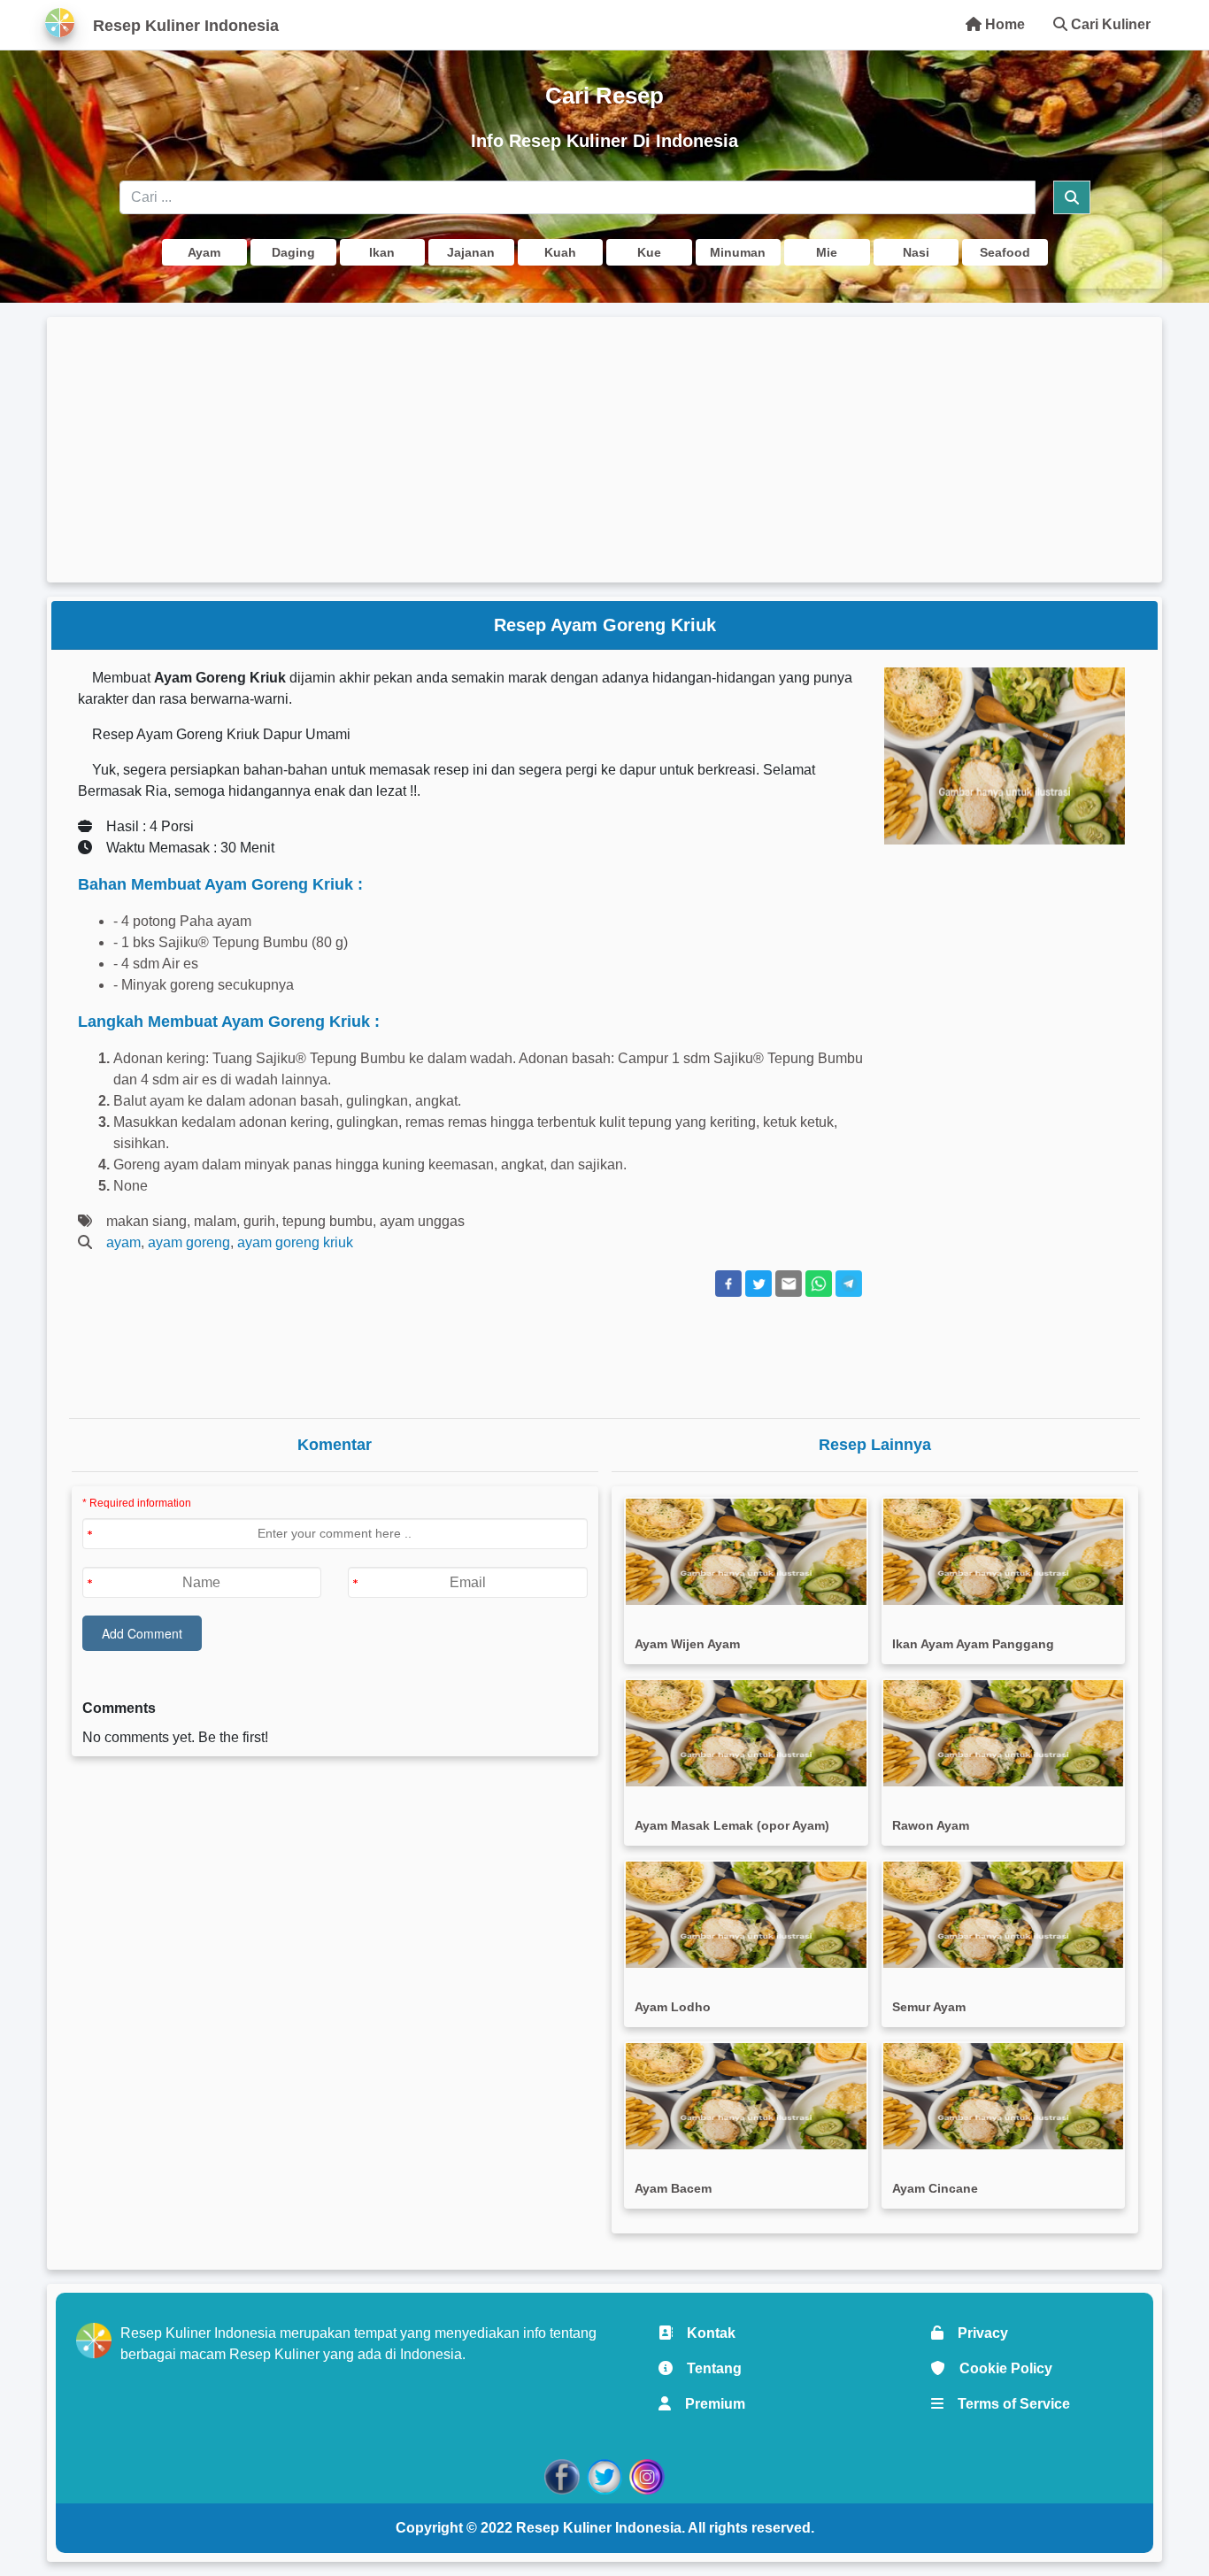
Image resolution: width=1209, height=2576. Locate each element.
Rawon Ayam (931, 1825)
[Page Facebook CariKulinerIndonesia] (562, 2476)
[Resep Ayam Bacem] (746, 2096)
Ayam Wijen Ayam (687, 1644)
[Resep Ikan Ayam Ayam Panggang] (1004, 1552)
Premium (708, 2404)
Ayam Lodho (673, 2007)
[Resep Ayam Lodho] (746, 1915)
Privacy (976, 2333)
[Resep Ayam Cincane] (1004, 2096)
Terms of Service (1007, 2404)
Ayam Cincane (935, 2188)
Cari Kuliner (1109, 24)
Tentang (707, 2368)
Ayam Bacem (673, 2188)
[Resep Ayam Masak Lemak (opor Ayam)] (746, 1733)
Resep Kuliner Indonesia (599, 2528)
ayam (123, 1242)
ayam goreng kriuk (295, 1242)
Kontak (704, 2333)
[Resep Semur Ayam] (1004, 1915)
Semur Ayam (929, 2007)
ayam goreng (189, 1242)
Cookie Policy (999, 2368)
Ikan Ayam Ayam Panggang (973, 1644)
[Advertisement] (604, 450)
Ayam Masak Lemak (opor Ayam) (732, 1825)
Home (1003, 24)
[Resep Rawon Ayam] (1004, 1733)
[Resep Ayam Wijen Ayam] (746, 1552)
